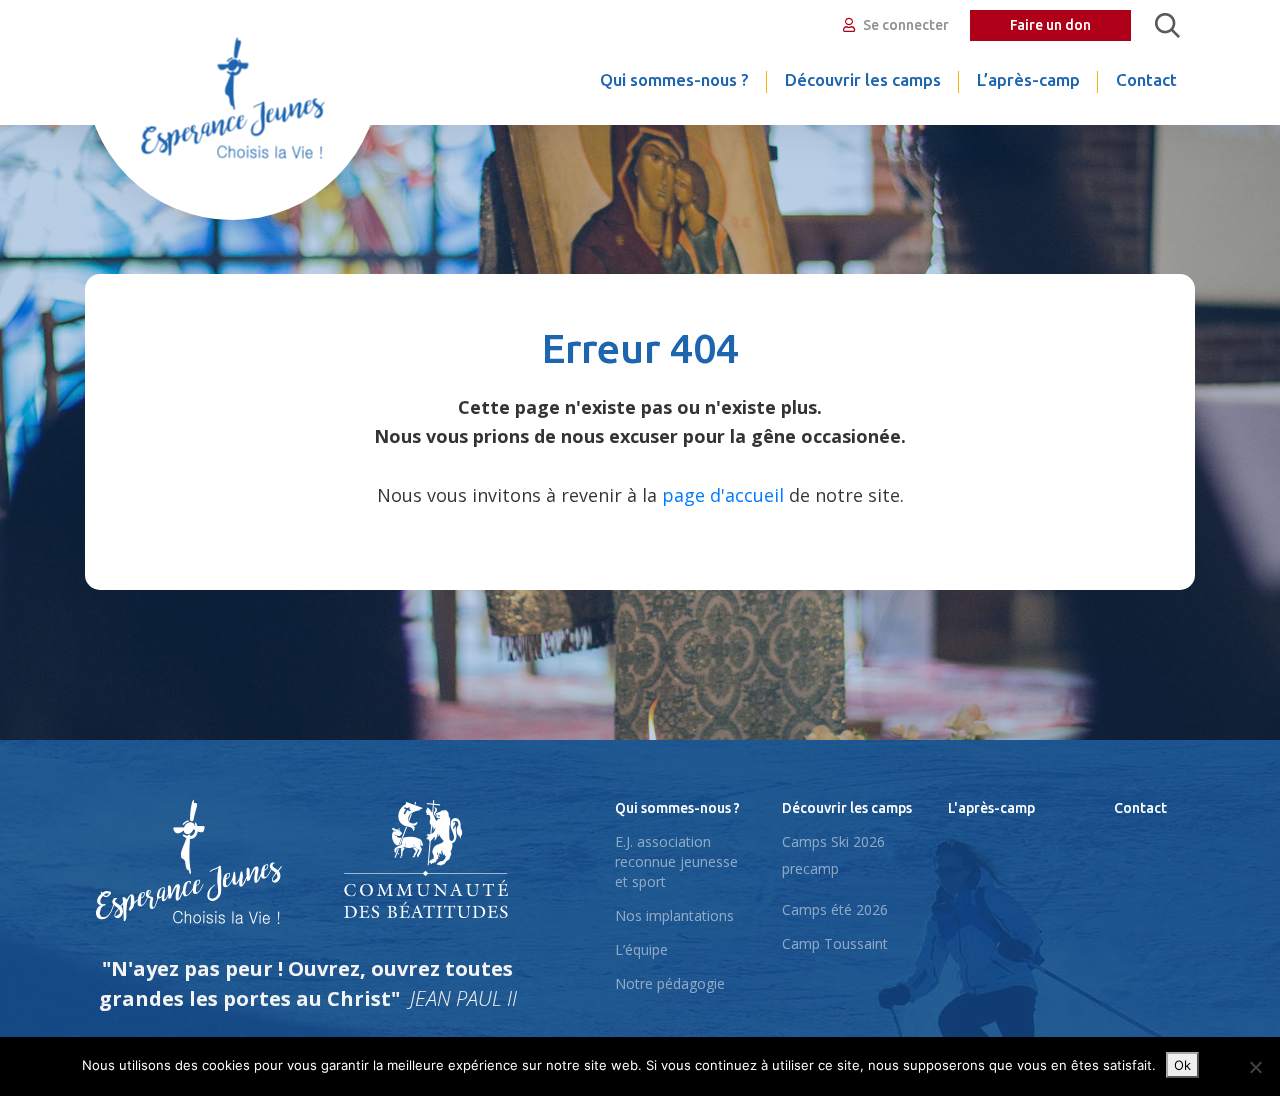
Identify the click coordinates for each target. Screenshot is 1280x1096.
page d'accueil (723, 495)
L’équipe (641, 949)
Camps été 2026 (835, 909)
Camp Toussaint (835, 943)
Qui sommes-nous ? (674, 79)
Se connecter (904, 25)
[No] (1255, 1067)
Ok (1182, 1065)
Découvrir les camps (863, 79)
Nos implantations (674, 915)
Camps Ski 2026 (833, 841)
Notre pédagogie (670, 983)
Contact (1146, 79)
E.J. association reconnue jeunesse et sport (676, 861)
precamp (810, 868)
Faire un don (1050, 25)
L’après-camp (1028, 79)
